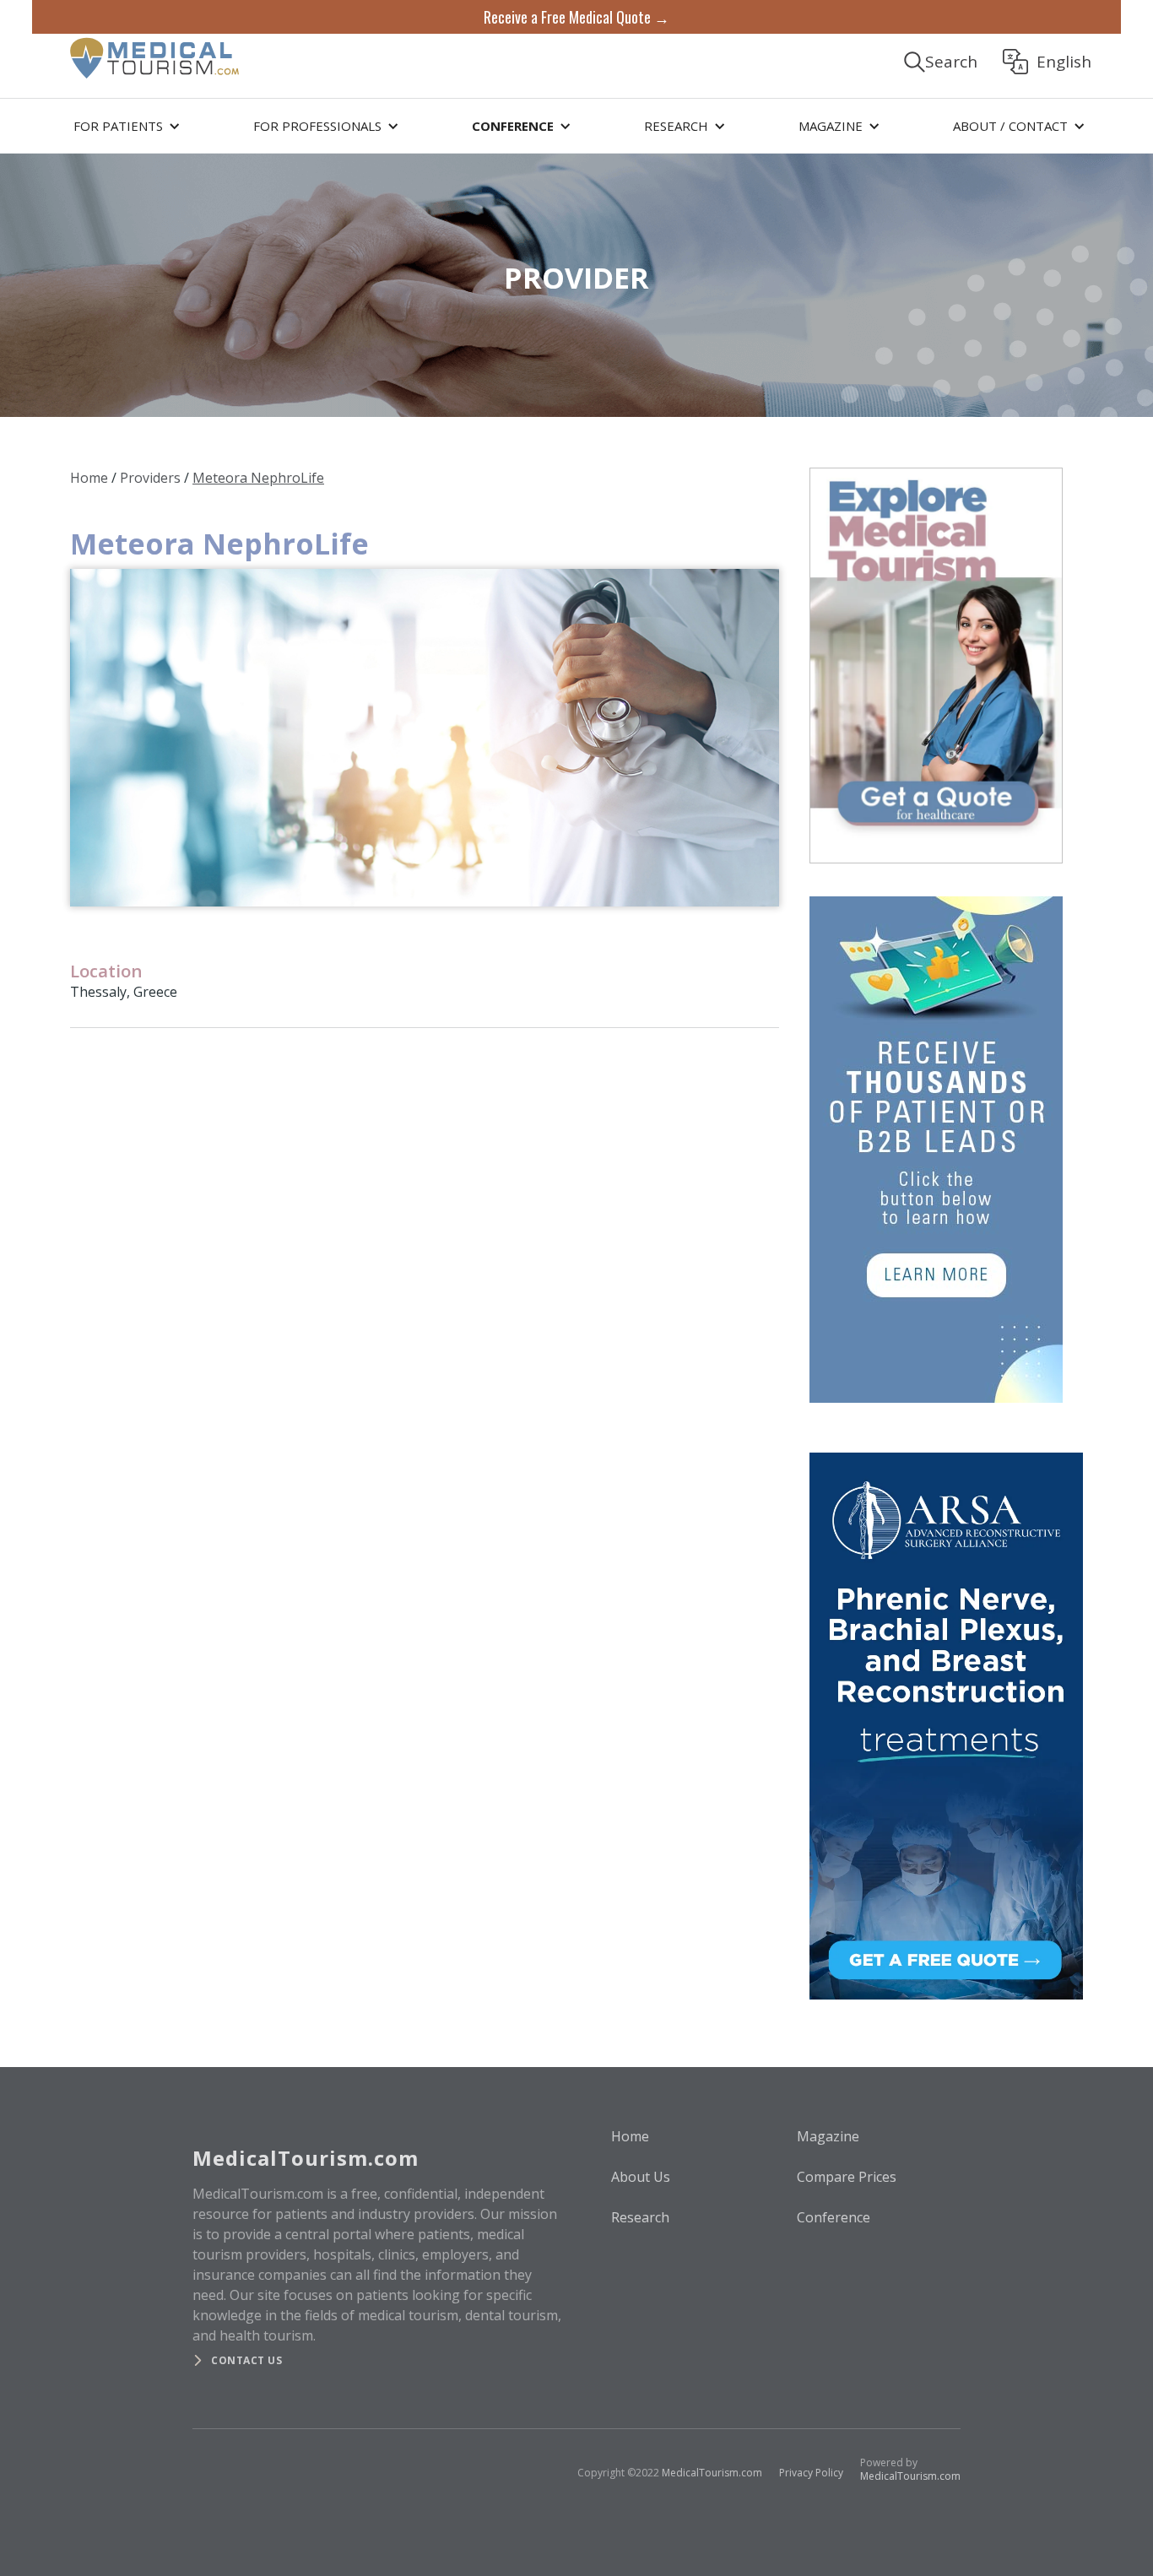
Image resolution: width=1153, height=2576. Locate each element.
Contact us (246, 2360)
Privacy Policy (811, 2473)
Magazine (828, 2136)
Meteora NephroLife (258, 478)
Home (89, 478)
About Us (641, 2177)
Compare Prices (847, 2177)
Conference (834, 2217)
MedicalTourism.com (712, 2473)
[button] (124, 126)
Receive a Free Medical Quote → (576, 17)
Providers (150, 478)
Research (640, 2217)
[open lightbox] (425, 738)
